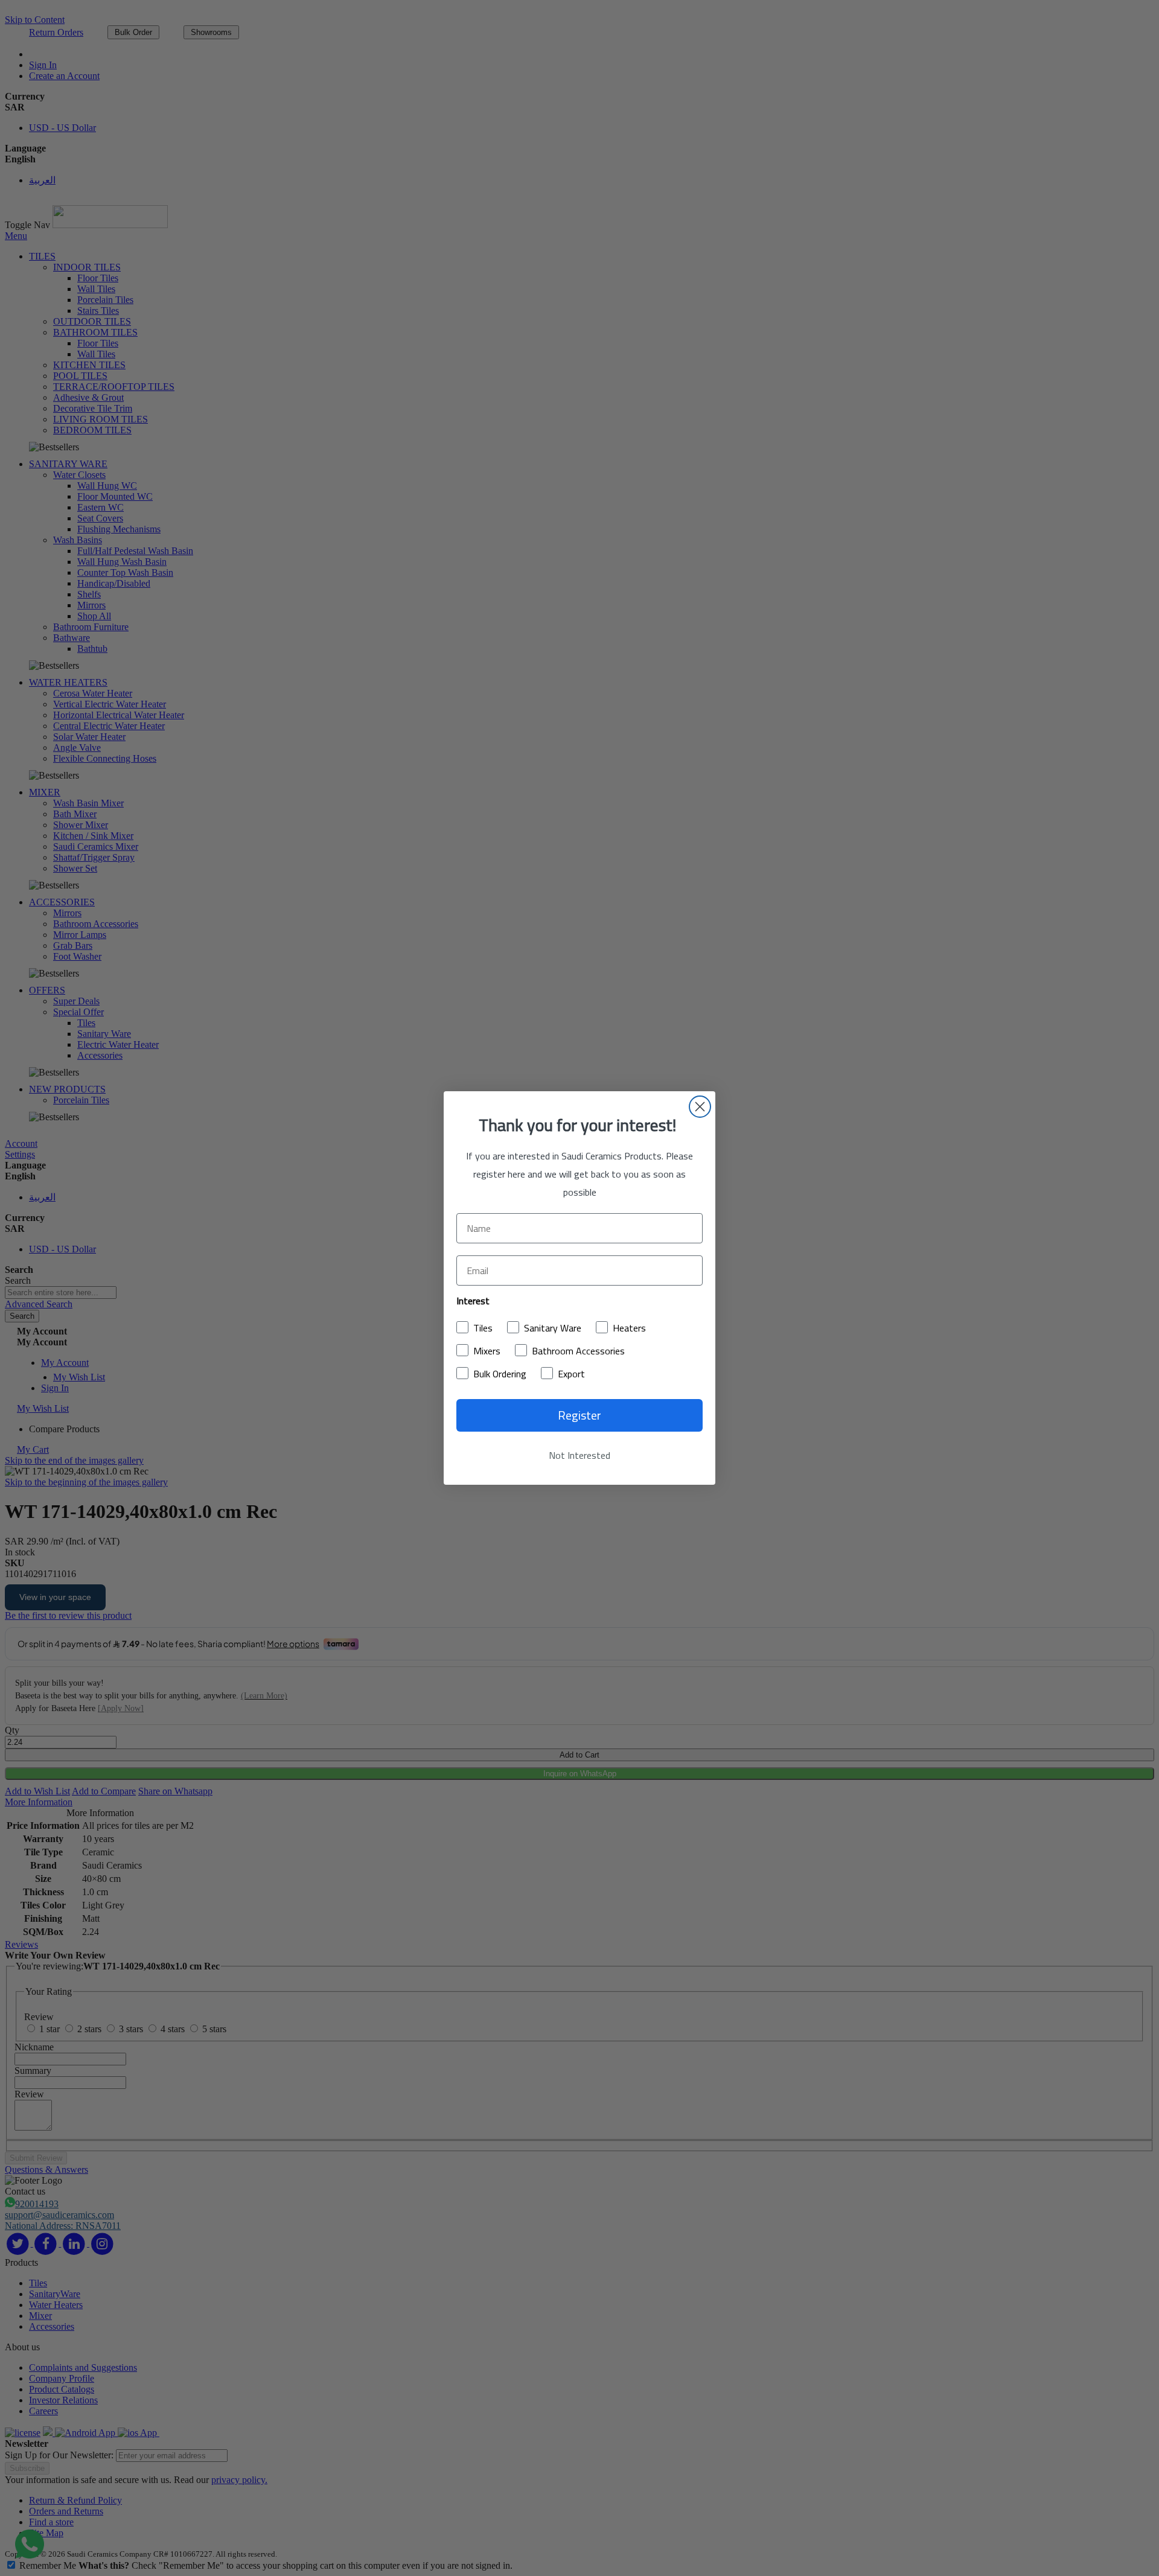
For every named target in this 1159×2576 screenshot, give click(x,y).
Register (579, 1415)
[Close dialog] (700, 1107)
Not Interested (579, 1455)
